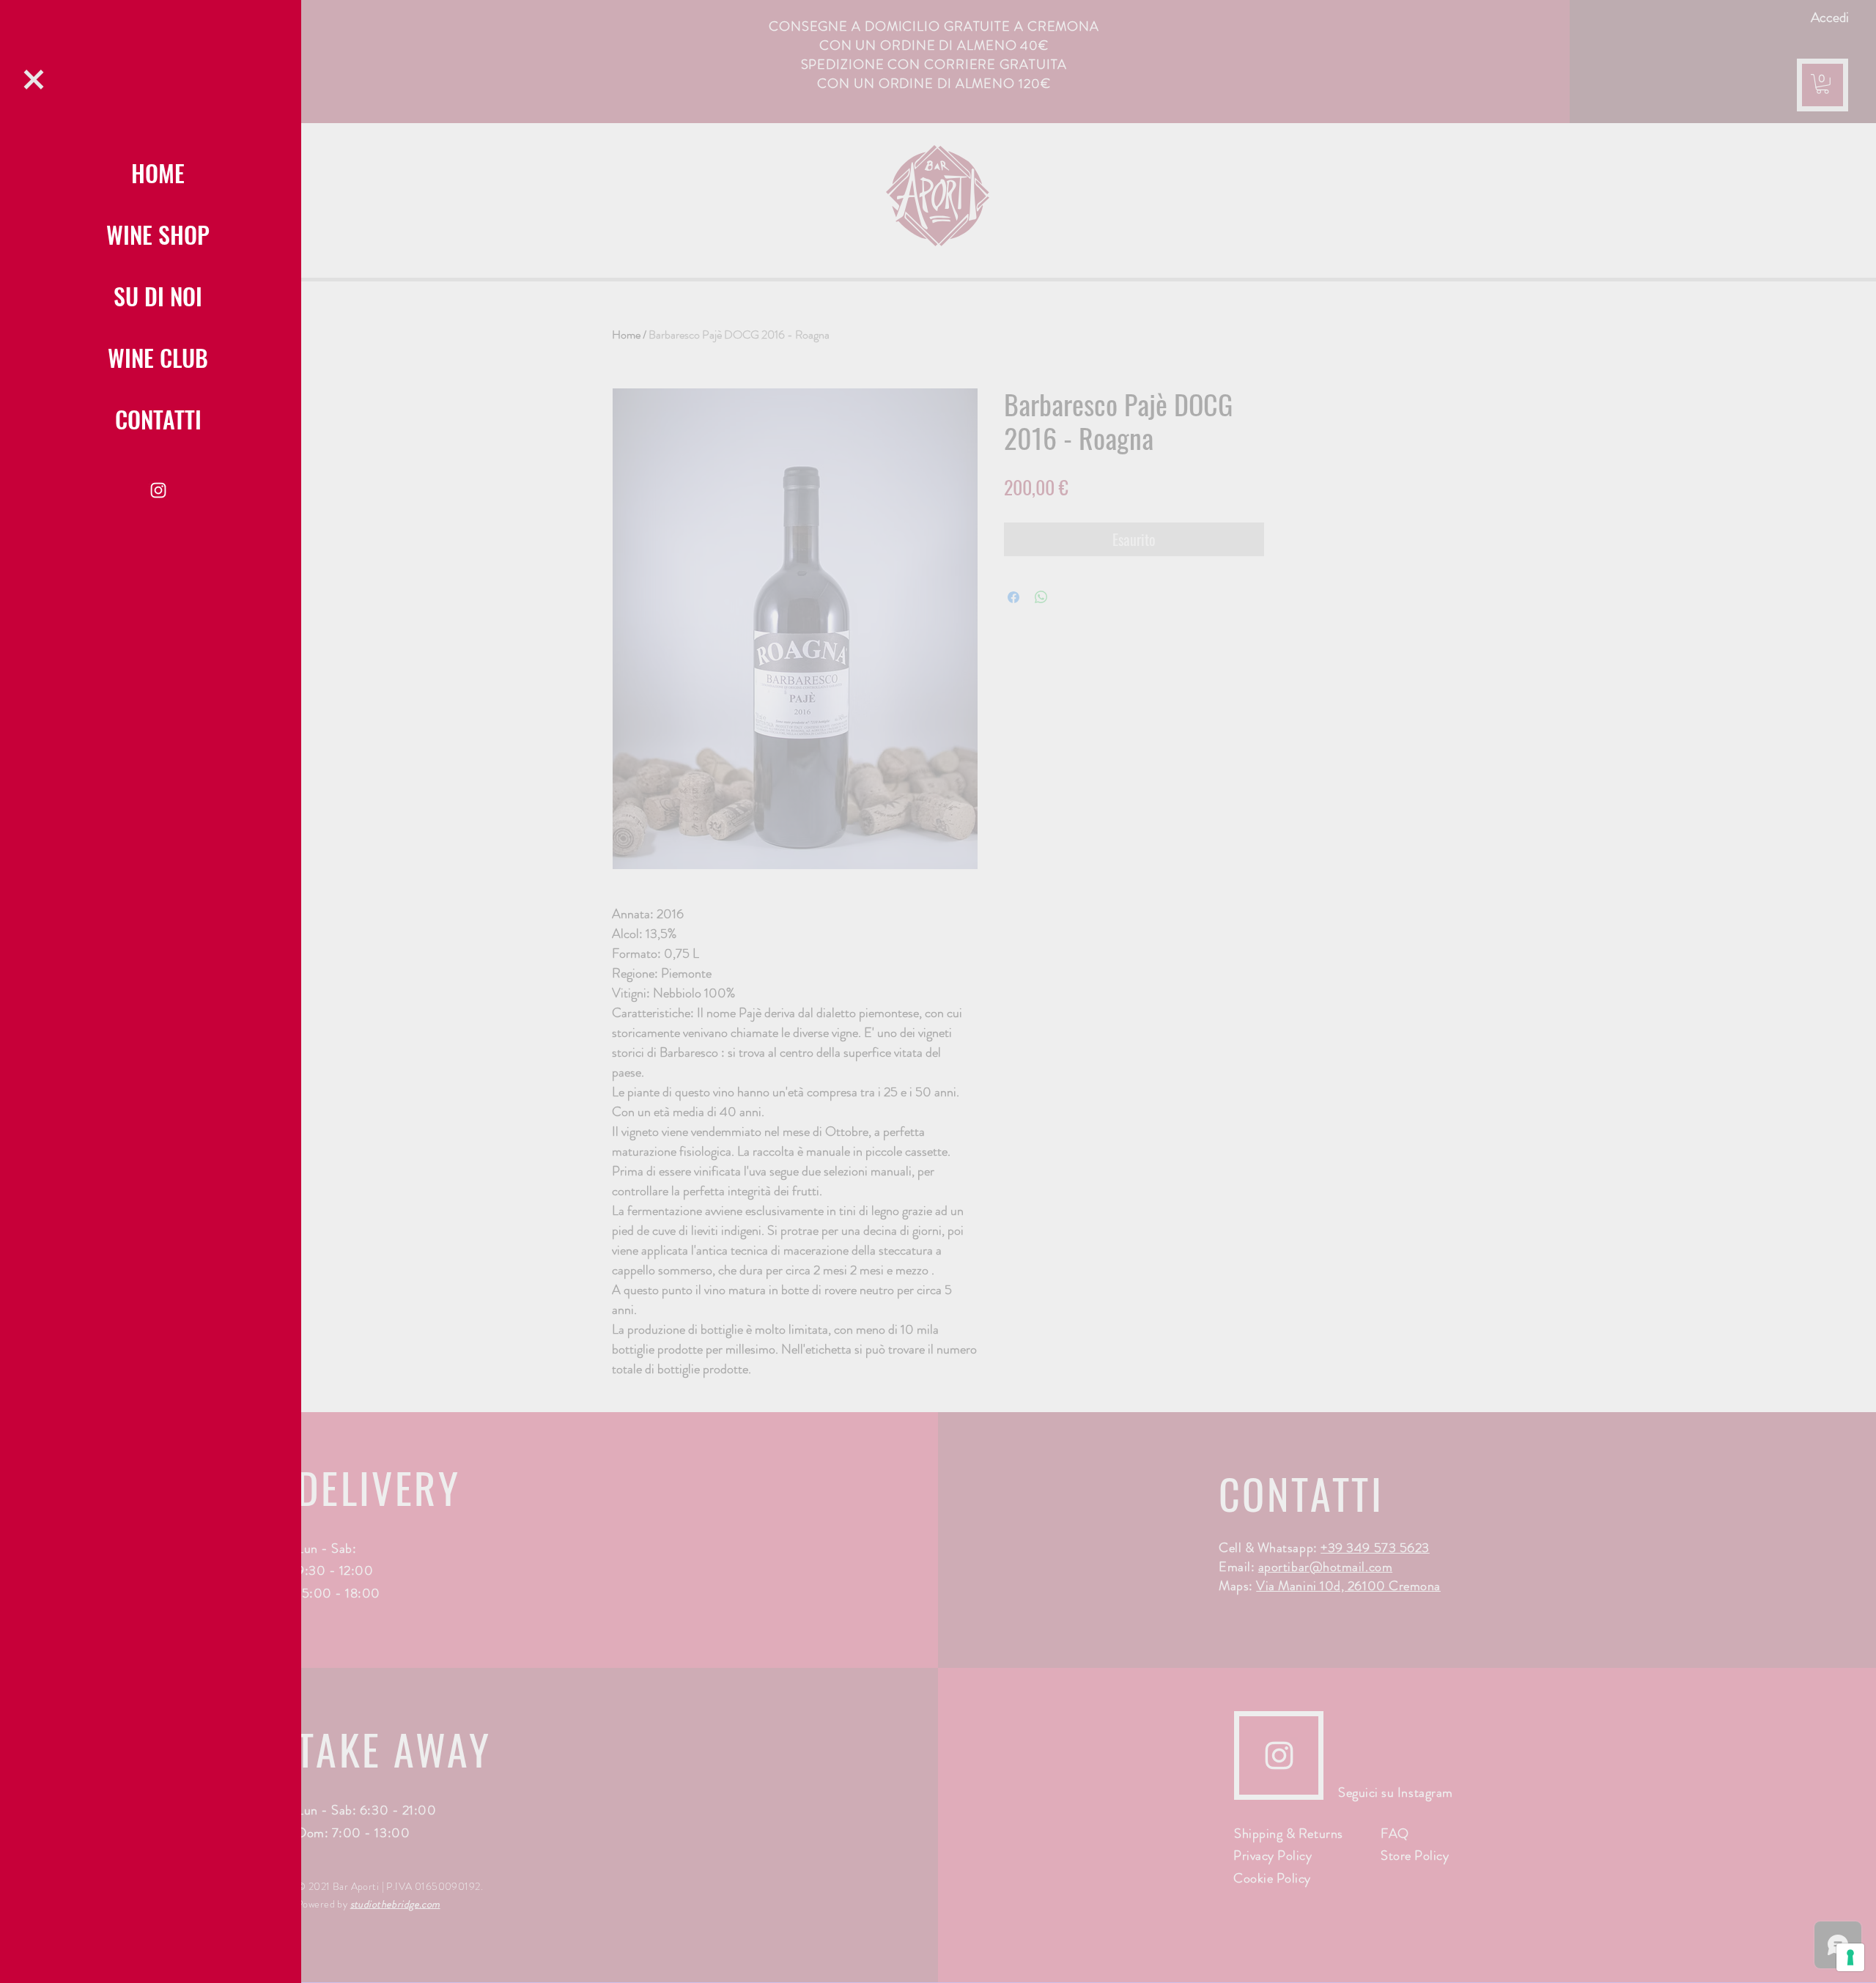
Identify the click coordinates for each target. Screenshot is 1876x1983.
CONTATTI (158, 419)
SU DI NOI (158, 296)
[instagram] (158, 490)
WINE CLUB (158, 357)
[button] (34, 80)
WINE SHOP (158, 234)
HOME (158, 173)
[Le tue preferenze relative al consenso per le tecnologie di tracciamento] (1850, 1957)
